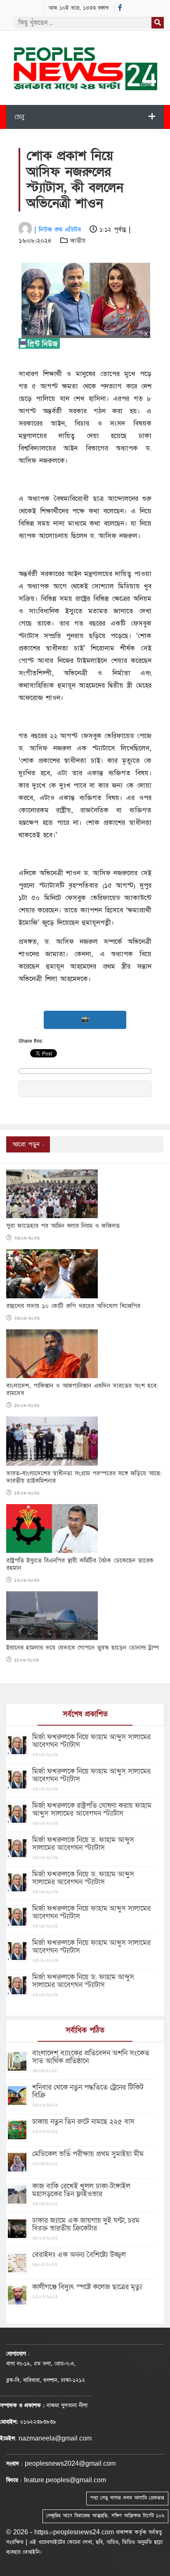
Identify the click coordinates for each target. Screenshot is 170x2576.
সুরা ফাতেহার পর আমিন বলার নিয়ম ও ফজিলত (63, 1226)
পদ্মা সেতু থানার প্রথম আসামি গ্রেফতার (127, 2498)
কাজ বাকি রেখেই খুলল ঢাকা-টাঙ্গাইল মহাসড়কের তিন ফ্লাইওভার (81, 2190)
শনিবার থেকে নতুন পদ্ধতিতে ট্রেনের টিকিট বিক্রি (88, 2091)
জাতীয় (78, 241)
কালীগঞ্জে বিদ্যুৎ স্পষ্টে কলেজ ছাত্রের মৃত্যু (87, 2287)
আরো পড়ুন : (28, 1144)
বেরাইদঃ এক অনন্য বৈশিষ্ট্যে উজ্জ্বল (79, 2255)
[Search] (158, 23)
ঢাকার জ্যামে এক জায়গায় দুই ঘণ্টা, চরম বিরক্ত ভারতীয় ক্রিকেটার (86, 2224)
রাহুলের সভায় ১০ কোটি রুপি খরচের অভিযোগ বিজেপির (73, 1306)
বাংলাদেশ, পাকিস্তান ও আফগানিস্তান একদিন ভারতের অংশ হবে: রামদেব (82, 1390)
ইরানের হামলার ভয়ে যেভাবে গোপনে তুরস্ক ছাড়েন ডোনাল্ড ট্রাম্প (83, 1648)
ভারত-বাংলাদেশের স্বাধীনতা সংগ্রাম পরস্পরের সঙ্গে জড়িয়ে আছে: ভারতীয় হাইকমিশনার (84, 1477)
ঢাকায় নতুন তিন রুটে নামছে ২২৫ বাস (83, 2122)
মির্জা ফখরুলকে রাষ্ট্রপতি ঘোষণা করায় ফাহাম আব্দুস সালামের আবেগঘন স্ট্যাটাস (92, 1809)
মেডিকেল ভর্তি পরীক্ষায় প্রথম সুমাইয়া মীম (88, 2154)
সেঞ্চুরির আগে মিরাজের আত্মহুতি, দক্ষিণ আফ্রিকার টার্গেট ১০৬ (105, 2516)
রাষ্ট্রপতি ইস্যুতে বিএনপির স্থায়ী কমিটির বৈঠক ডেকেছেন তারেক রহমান (80, 1564)
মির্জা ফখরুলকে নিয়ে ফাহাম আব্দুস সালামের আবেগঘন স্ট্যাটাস (91, 1741)
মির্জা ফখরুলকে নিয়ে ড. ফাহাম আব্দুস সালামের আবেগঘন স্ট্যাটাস (83, 1844)
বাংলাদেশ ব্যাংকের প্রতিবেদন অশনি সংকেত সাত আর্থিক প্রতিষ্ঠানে (91, 2057)
